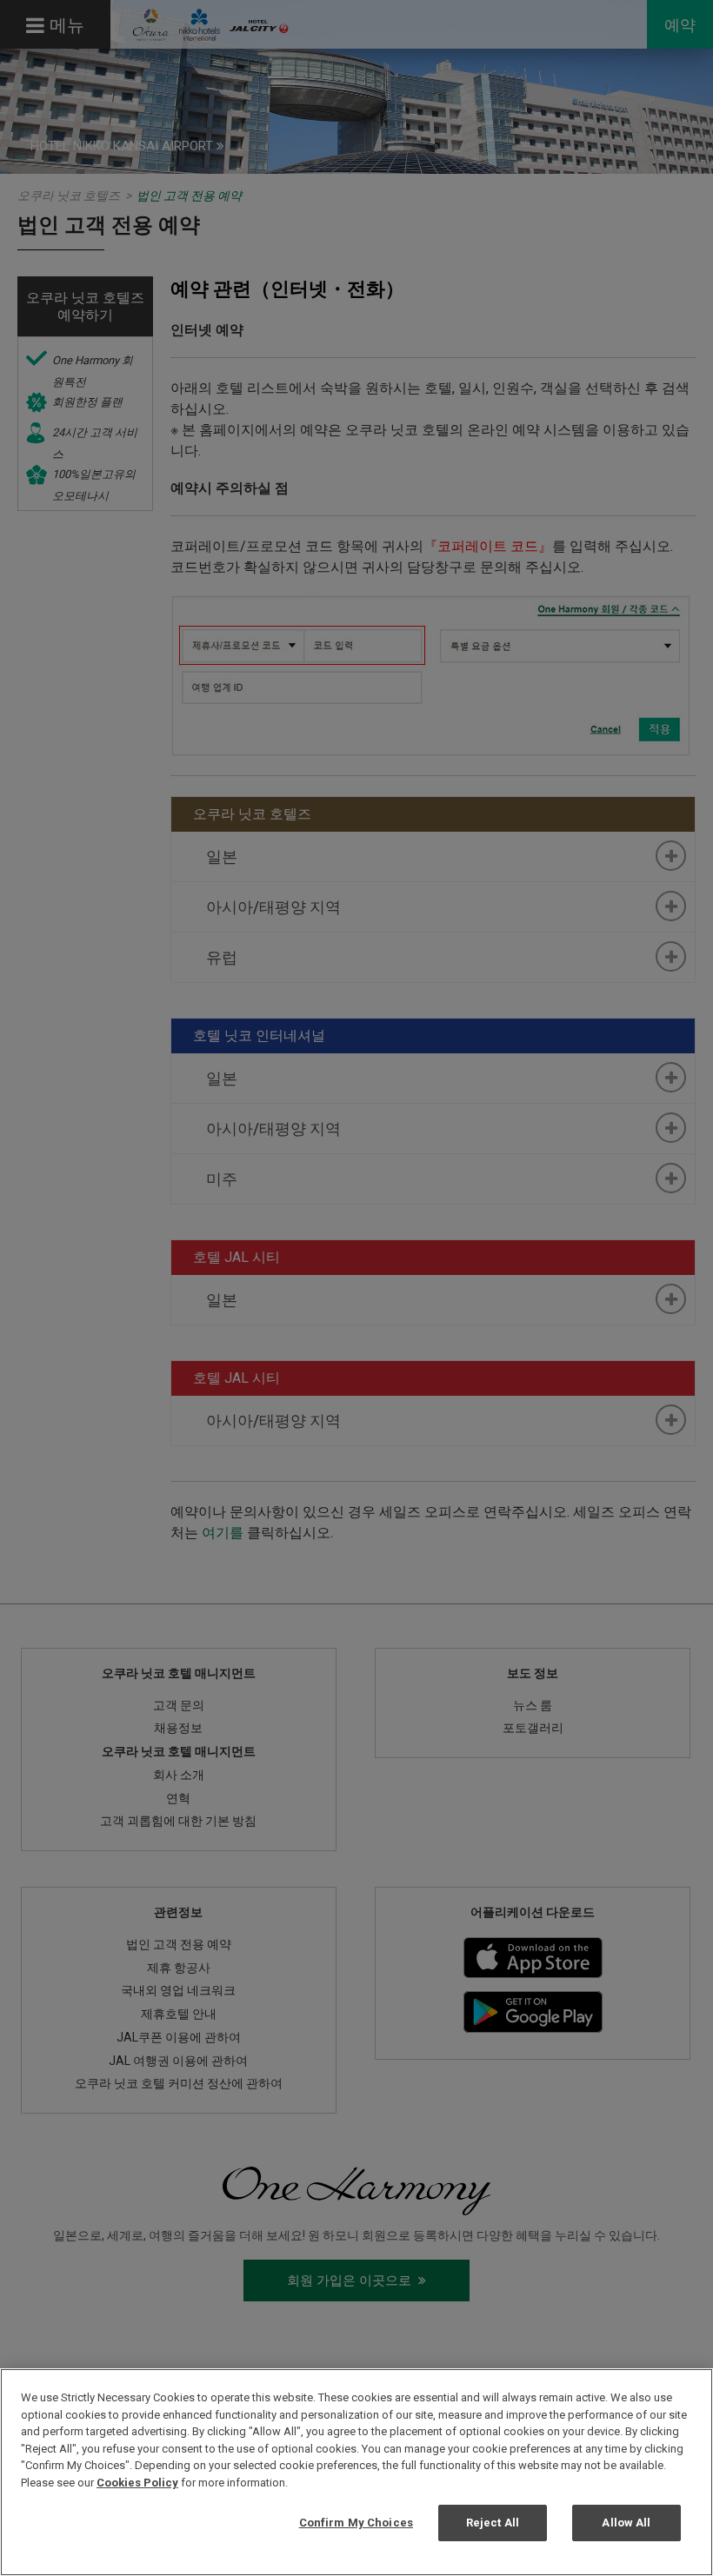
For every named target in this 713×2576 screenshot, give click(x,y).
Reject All (493, 2523)
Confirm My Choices (356, 2523)
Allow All (626, 2523)
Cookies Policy (137, 2483)
